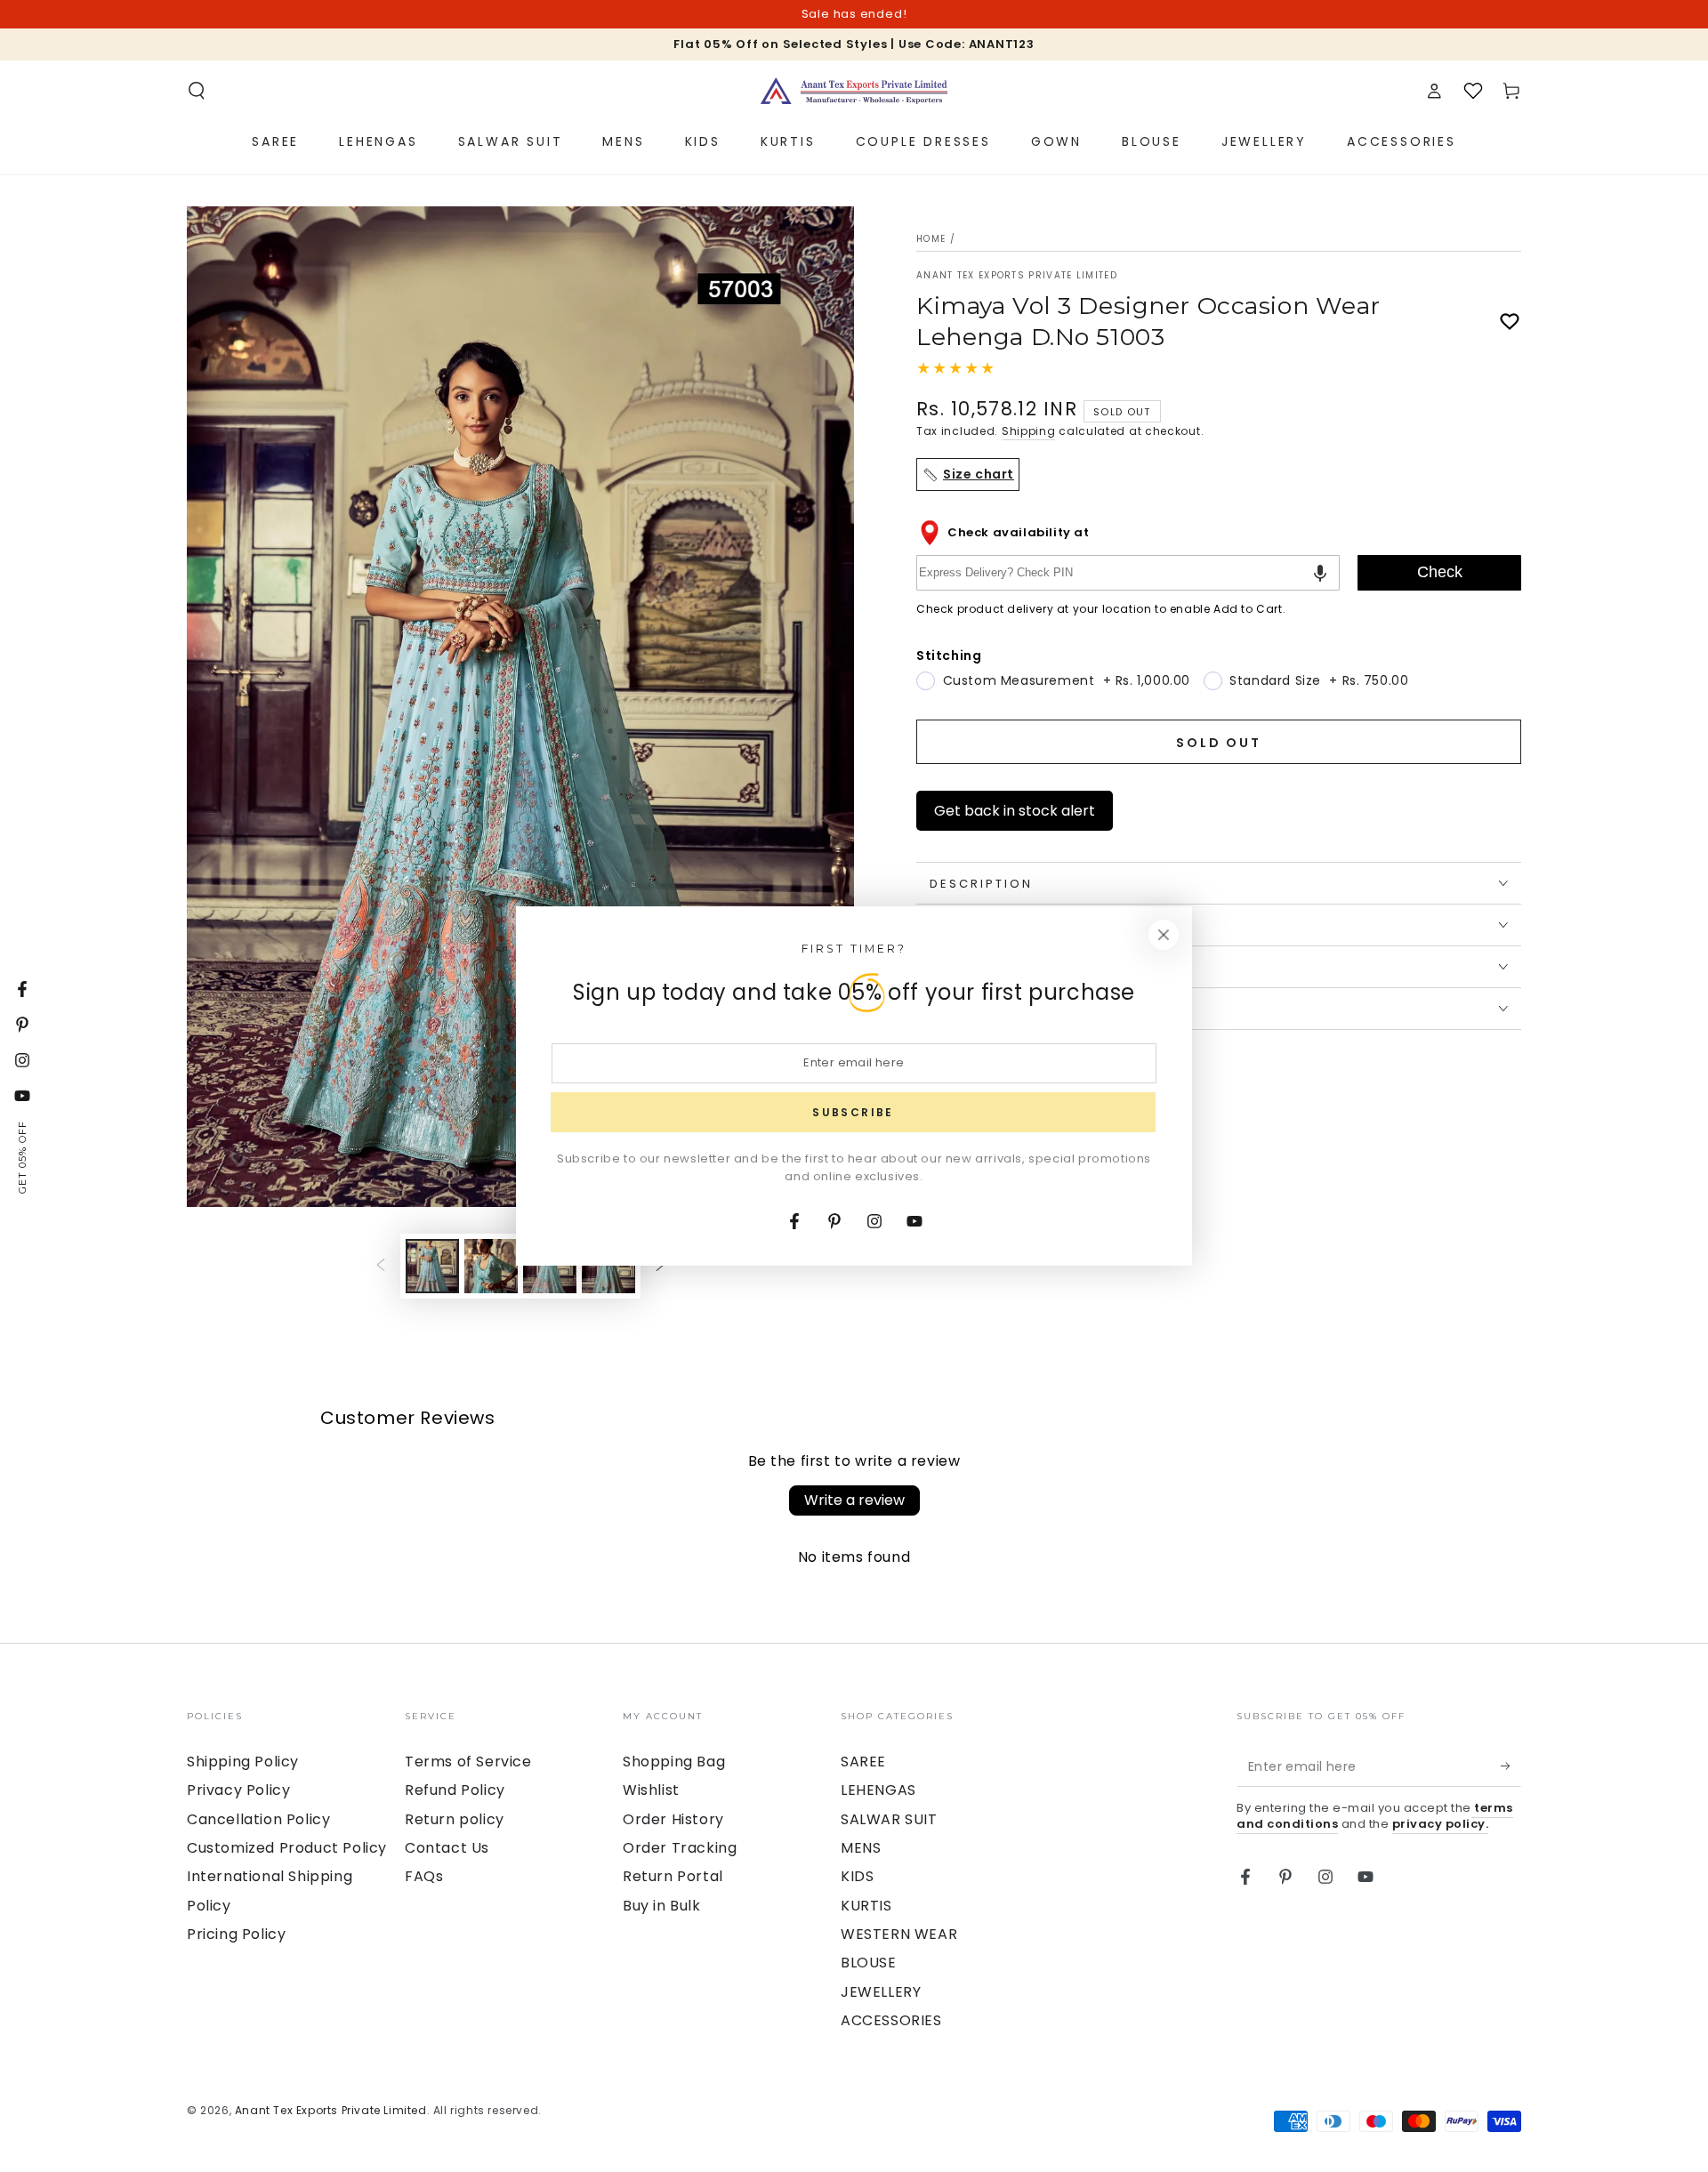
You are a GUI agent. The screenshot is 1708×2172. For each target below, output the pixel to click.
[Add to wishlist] (1510, 322)
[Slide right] (660, 1266)
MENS (861, 1848)
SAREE (863, 1762)
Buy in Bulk (662, 1906)
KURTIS (866, 1906)
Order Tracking (680, 1848)
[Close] (1164, 935)
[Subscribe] (1511, 1766)
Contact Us (447, 1848)
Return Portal (673, 1876)
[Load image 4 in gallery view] (608, 1266)
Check (1440, 572)
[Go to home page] (854, 91)
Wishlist (651, 1790)
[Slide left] (381, 1266)
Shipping (1029, 431)
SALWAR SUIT (889, 1819)
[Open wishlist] (1473, 91)
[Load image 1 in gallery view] (432, 1266)
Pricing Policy (236, 1934)
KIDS (857, 1876)
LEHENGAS (878, 1790)
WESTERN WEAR (899, 1934)
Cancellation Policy (258, 1819)
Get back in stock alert (1015, 811)
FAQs (424, 1876)
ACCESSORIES (891, 2020)
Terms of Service (468, 1762)
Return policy (455, 1819)
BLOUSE (869, 1963)
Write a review (854, 1500)
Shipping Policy (243, 1762)
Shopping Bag (674, 1762)
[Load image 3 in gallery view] (550, 1266)
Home (931, 239)
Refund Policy (455, 1790)
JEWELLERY (881, 1992)
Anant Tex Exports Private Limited (1017, 276)
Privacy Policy (238, 1790)
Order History (673, 1819)
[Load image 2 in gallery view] (491, 1266)
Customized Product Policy (287, 1848)
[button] (197, 91)
